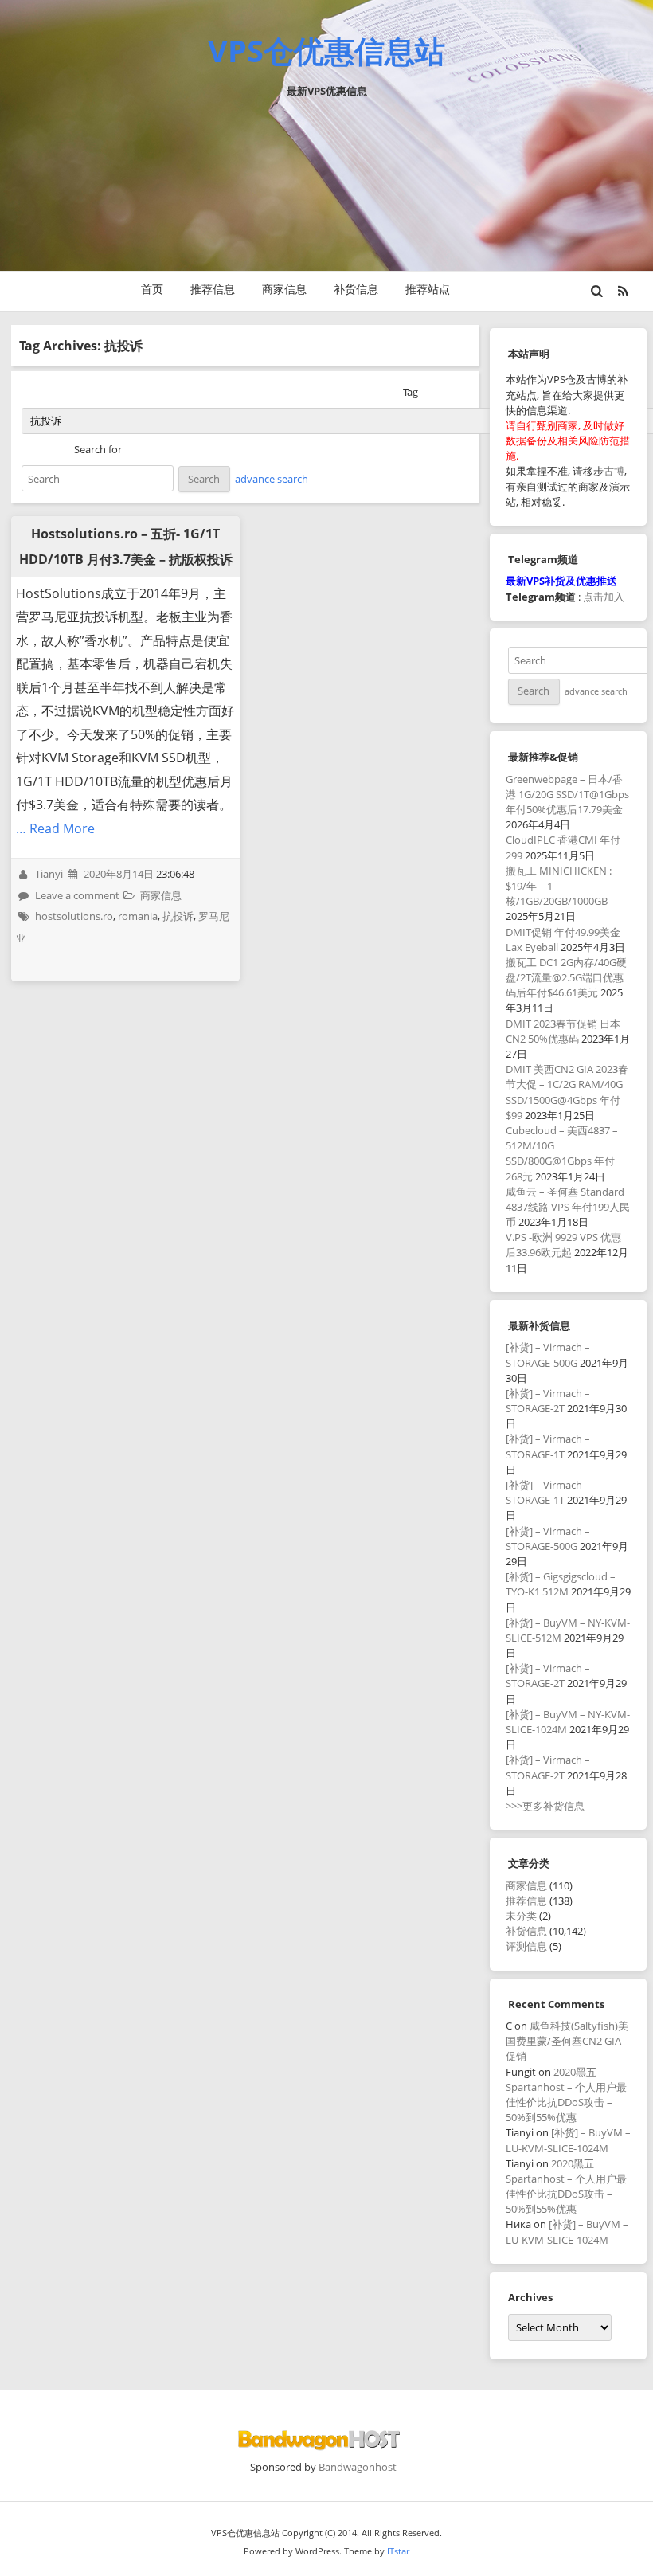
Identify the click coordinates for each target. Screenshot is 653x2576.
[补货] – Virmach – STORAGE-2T (548, 1401)
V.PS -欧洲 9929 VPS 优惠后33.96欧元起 (563, 1245)
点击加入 (604, 597)
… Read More (55, 828)
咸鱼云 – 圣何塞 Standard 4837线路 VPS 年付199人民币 (568, 1207)
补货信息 (356, 289)
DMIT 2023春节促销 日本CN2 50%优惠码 (563, 1031)
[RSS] (623, 291)
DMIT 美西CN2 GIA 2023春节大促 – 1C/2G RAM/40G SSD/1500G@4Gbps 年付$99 (567, 1092)
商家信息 (284, 289)
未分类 (521, 1916)
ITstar (398, 2551)
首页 (152, 289)
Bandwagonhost (358, 2467)
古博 (614, 471)
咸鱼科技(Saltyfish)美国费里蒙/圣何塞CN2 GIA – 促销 (567, 2041)
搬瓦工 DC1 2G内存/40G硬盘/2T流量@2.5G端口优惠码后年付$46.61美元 (566, 977)
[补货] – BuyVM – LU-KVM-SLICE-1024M (568, 2140)
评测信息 (526, 1946)
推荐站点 (428, 289)
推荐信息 (213, 289)
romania (138, 916)
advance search (272, 479)
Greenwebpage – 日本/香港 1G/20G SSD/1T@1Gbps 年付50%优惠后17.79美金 (567, 794)
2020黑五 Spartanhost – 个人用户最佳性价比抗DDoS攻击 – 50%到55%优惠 (566, 2095)
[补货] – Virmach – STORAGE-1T (548, 1446)
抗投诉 (178, 916)
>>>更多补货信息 (545, 1806)
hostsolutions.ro (74, 916)
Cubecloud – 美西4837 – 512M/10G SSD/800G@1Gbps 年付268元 (562, 1153)
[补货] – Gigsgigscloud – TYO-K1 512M (561, 1584)
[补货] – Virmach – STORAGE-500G (548, 1355)
